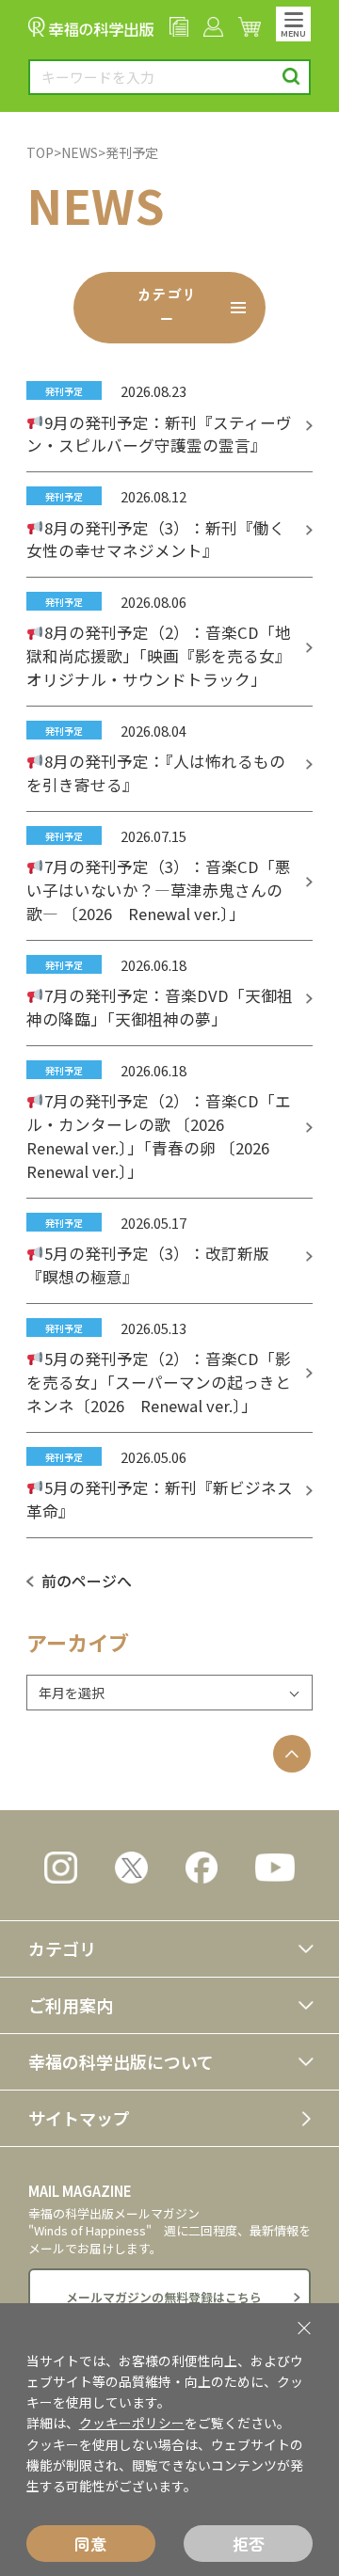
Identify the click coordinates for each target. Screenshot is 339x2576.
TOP (40, 152)
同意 (90, 2544)
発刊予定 (132, 152)
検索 (291, 77)
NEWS (80, 152)
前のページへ (87, 1581)
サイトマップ (79, 2118)
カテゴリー (167, 306)
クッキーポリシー (132, 2423)
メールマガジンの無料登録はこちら (164, 2297)
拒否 (249, 2544)
